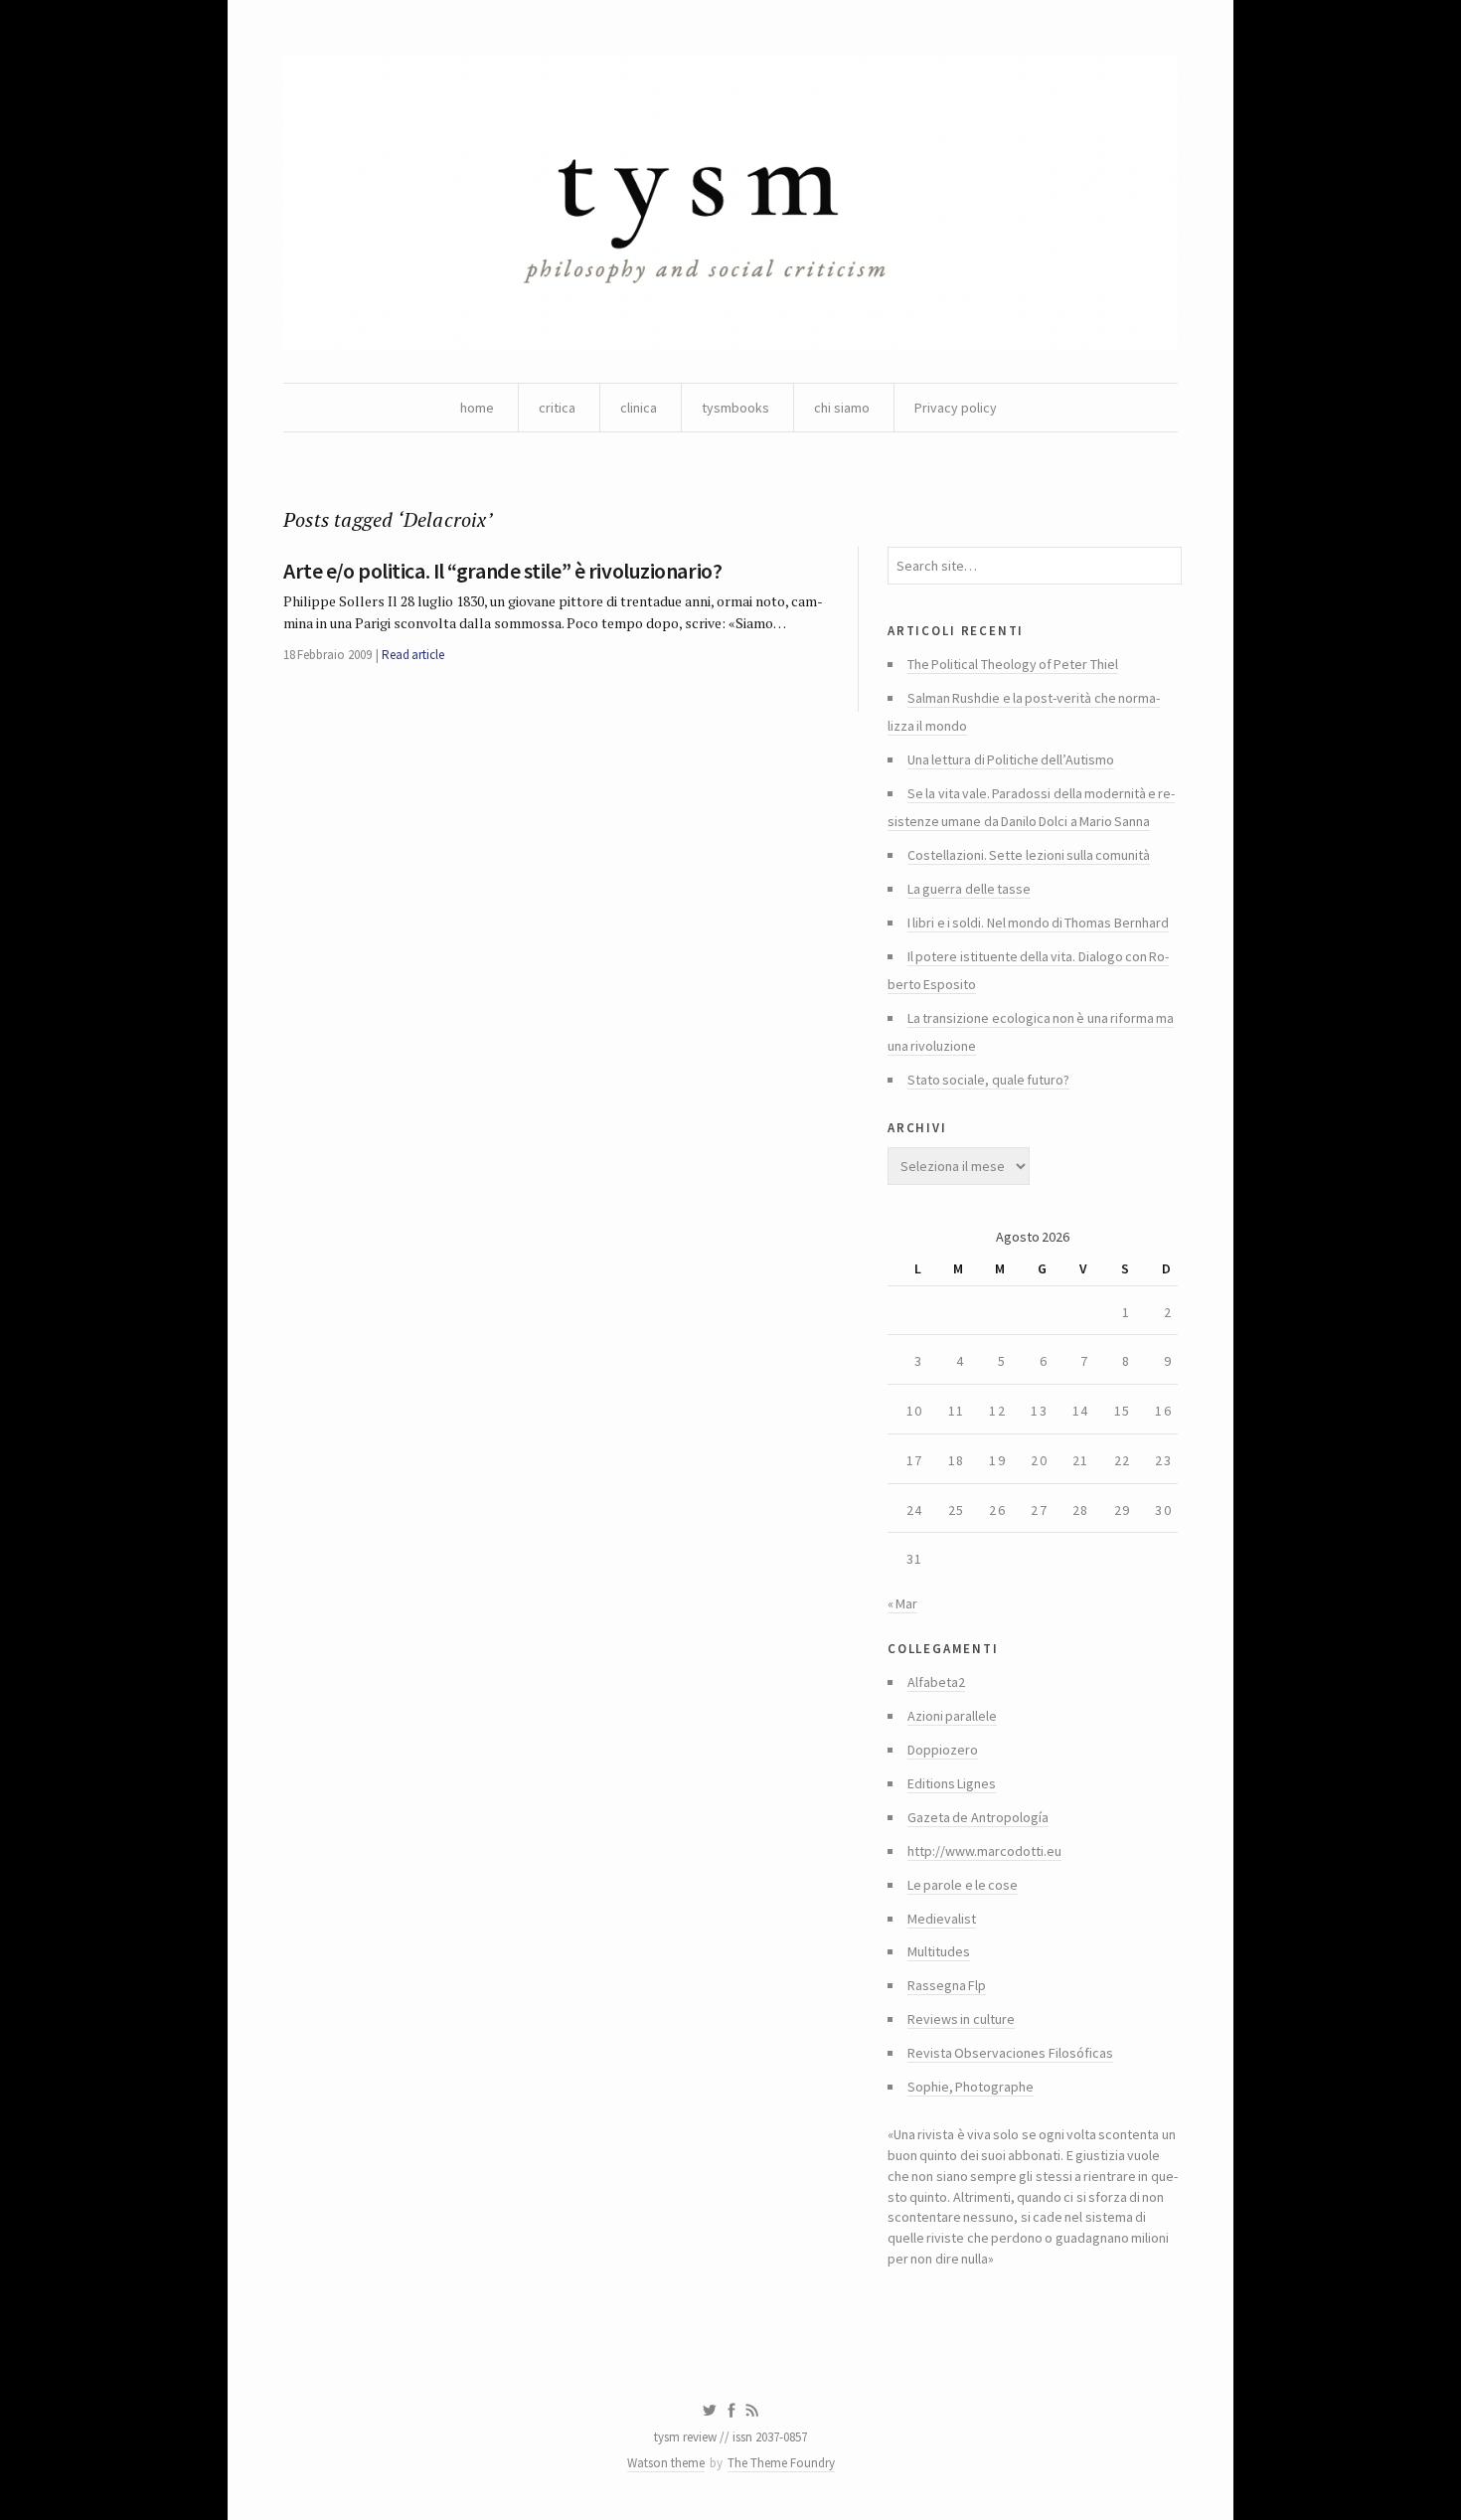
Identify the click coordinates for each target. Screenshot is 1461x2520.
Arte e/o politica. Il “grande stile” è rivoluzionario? (502, 571)
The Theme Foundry (781, 2463)
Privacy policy (956, 408)
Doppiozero (943, 1750)
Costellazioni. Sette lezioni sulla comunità (1029, 855)
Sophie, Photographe (971, 2087)
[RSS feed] (752, 2411)
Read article (413, 655)
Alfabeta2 (936, 1682)
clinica (639, 408)
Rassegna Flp (947, 1985)
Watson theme (666, 2463)
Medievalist (942, 1919)
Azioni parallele (952, 1716)
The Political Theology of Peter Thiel (1013, 664)
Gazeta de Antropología (978, 1817)
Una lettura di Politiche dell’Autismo (1011, 759)
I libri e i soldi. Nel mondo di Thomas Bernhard (1038, 923)
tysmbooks (735, 408)
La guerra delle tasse (969, 889)
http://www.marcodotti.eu (984, 1851)
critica (557, 408)
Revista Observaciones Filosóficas (1010, 2053)
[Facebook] (731, 2411)
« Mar (902, 1603)
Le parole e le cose (963, 1885)
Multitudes (939, 1951)
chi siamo (842, 408)
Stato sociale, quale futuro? (988, 1080)
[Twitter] (709, 2411)
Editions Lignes (952, 1783)
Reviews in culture (961, 2019)
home (477, 408)
